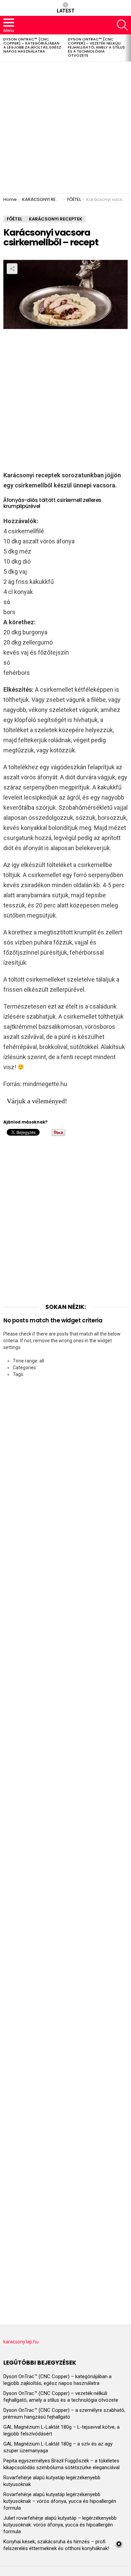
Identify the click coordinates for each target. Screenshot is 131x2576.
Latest (66, 11)
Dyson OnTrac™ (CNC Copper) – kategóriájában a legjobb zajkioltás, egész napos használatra (32, 45)
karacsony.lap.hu (21, 2342)
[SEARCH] (122, 25)
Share (12, 269)
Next (128, 48)
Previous (3, 48)
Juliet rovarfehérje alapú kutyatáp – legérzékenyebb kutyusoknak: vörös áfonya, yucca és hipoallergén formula (60, 2525)
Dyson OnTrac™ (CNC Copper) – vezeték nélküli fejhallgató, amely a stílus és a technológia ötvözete (96, 47)
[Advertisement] (65, 127)
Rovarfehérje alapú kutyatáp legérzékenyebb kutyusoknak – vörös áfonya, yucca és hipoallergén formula (60, 2501)
